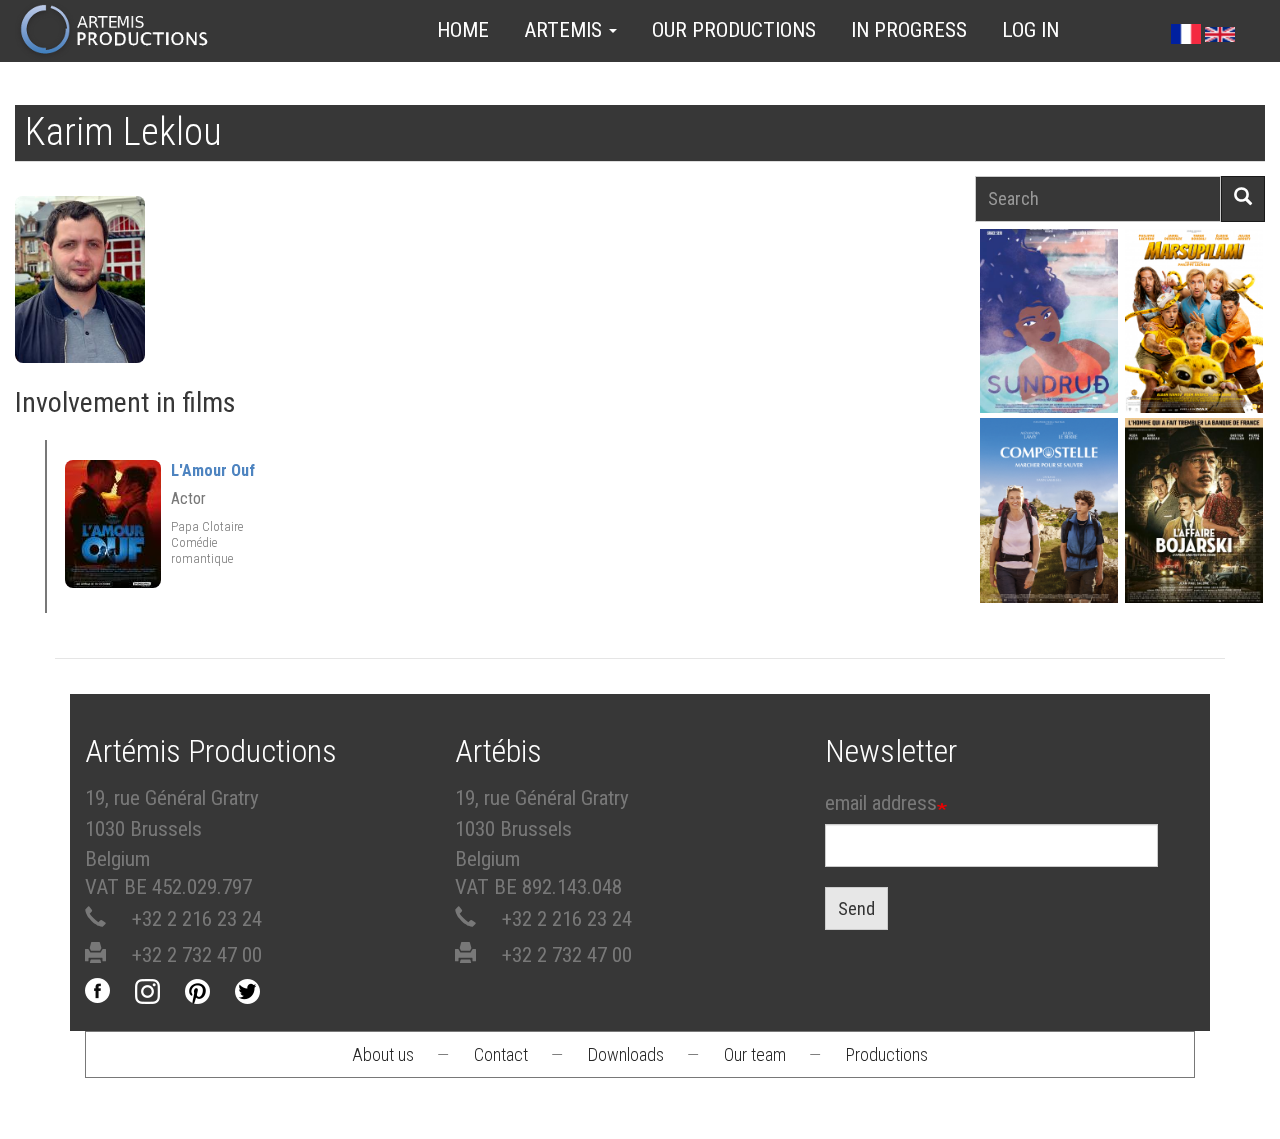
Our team (755, 1054)
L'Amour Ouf (213, 470)
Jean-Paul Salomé (1194, 542)
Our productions (734, 30)
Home (463, 30)
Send (856, 908)
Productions (887, 1054)
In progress (909, 30)
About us (383, 1054)
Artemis (565, 30)
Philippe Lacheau (1194, 353)
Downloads (626, 1054)
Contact (501, 1054)
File (1056, 286)
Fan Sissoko (1049, 333)
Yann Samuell (1049, 542)
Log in (1030, 30)
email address (881, 803)
